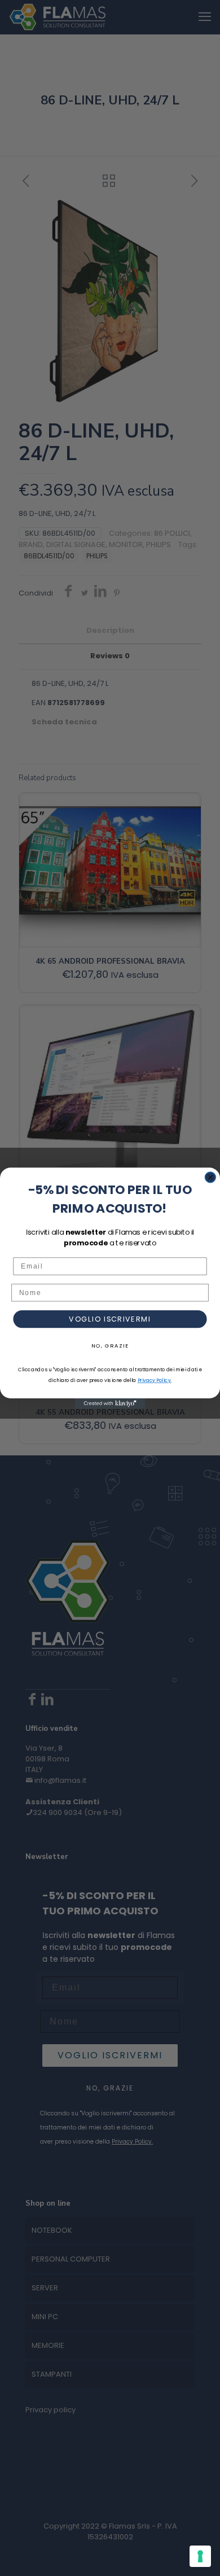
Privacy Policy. (155, 1380)
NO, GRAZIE (110, 1345)
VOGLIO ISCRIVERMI (110, 1319)
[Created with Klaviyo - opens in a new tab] (110, 1404)
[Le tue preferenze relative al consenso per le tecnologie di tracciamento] (200, 2556)
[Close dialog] (210, 1177)
